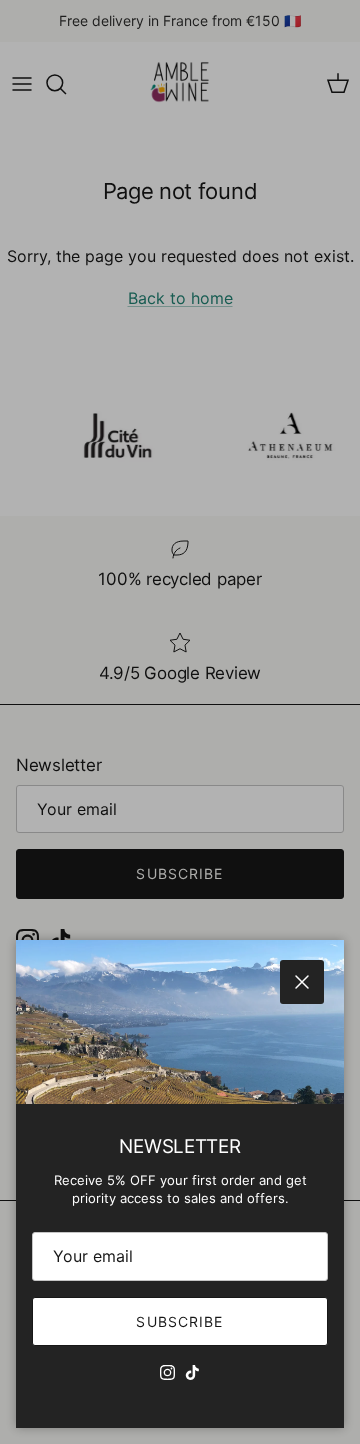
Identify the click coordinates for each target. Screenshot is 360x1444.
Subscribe (179, 1321)
